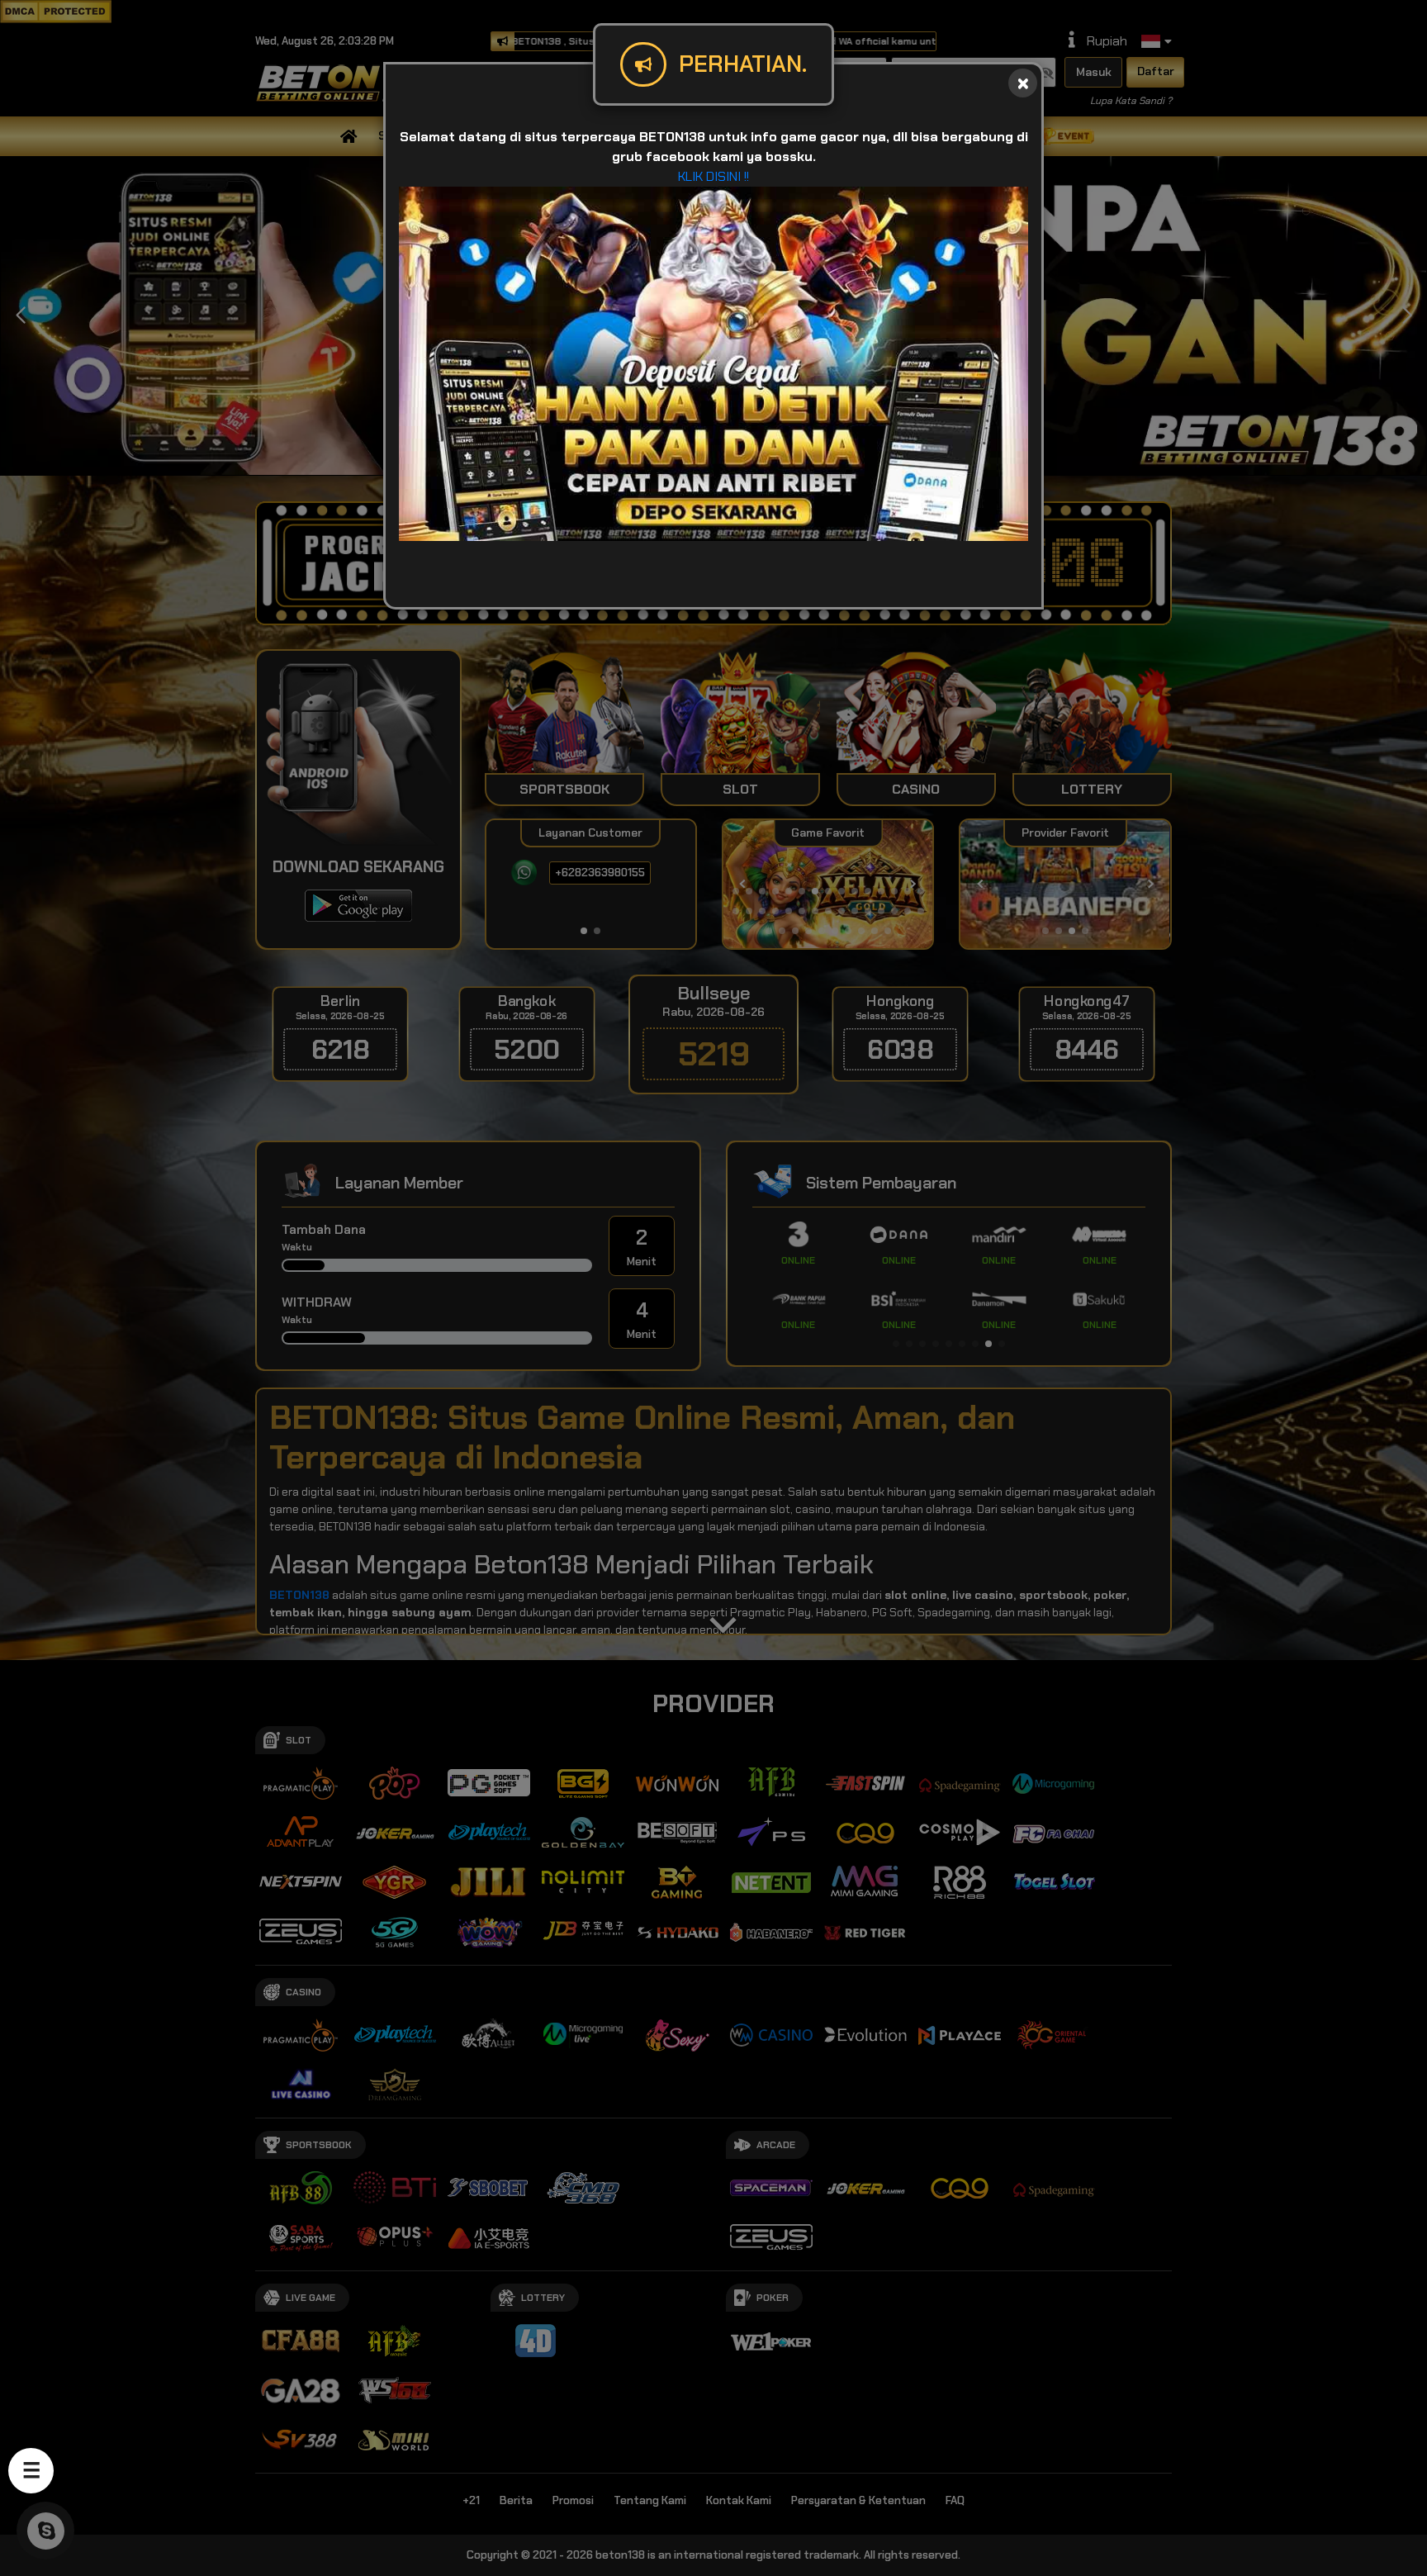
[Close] (1023, 83)
